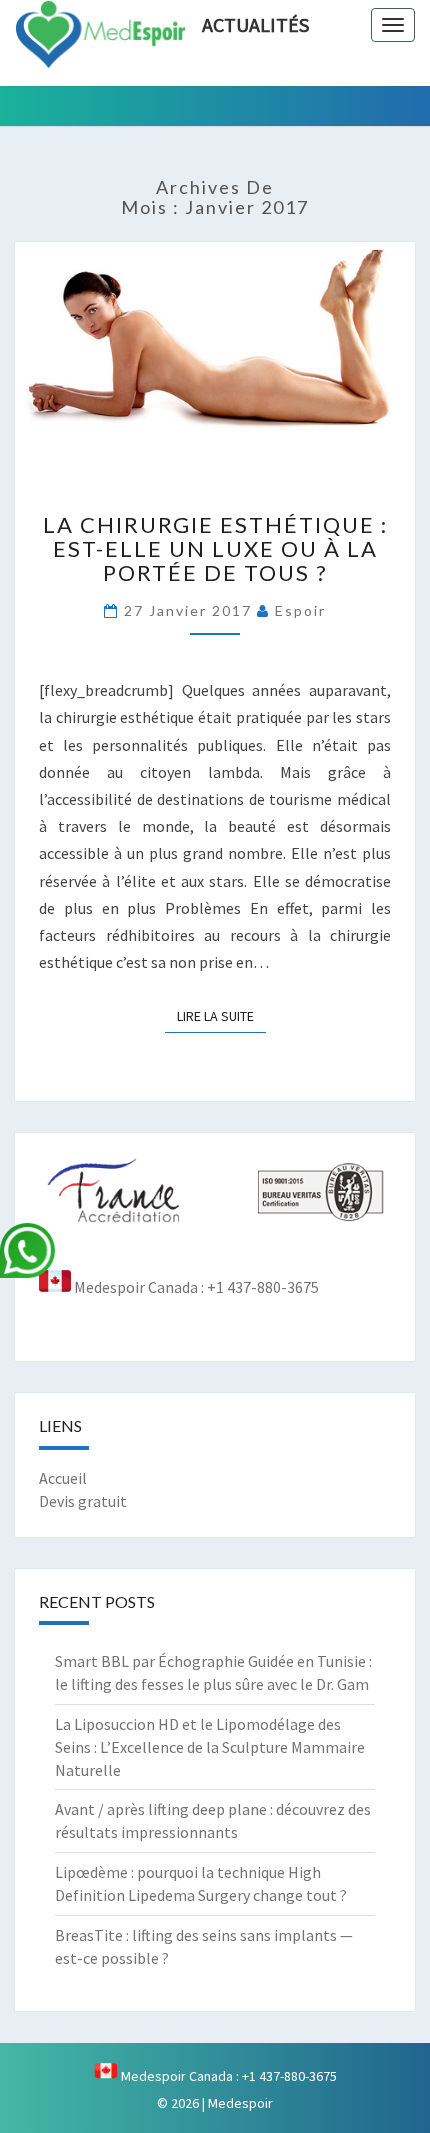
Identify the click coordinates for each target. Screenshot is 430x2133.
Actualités (255, 24)
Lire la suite (221, 1015)
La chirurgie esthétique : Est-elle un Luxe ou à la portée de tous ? (215, 548)
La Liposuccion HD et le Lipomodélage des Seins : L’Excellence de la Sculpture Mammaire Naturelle (210, 1747)
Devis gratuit (83, 1501)
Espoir (300, 610)
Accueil (63, 1478)
